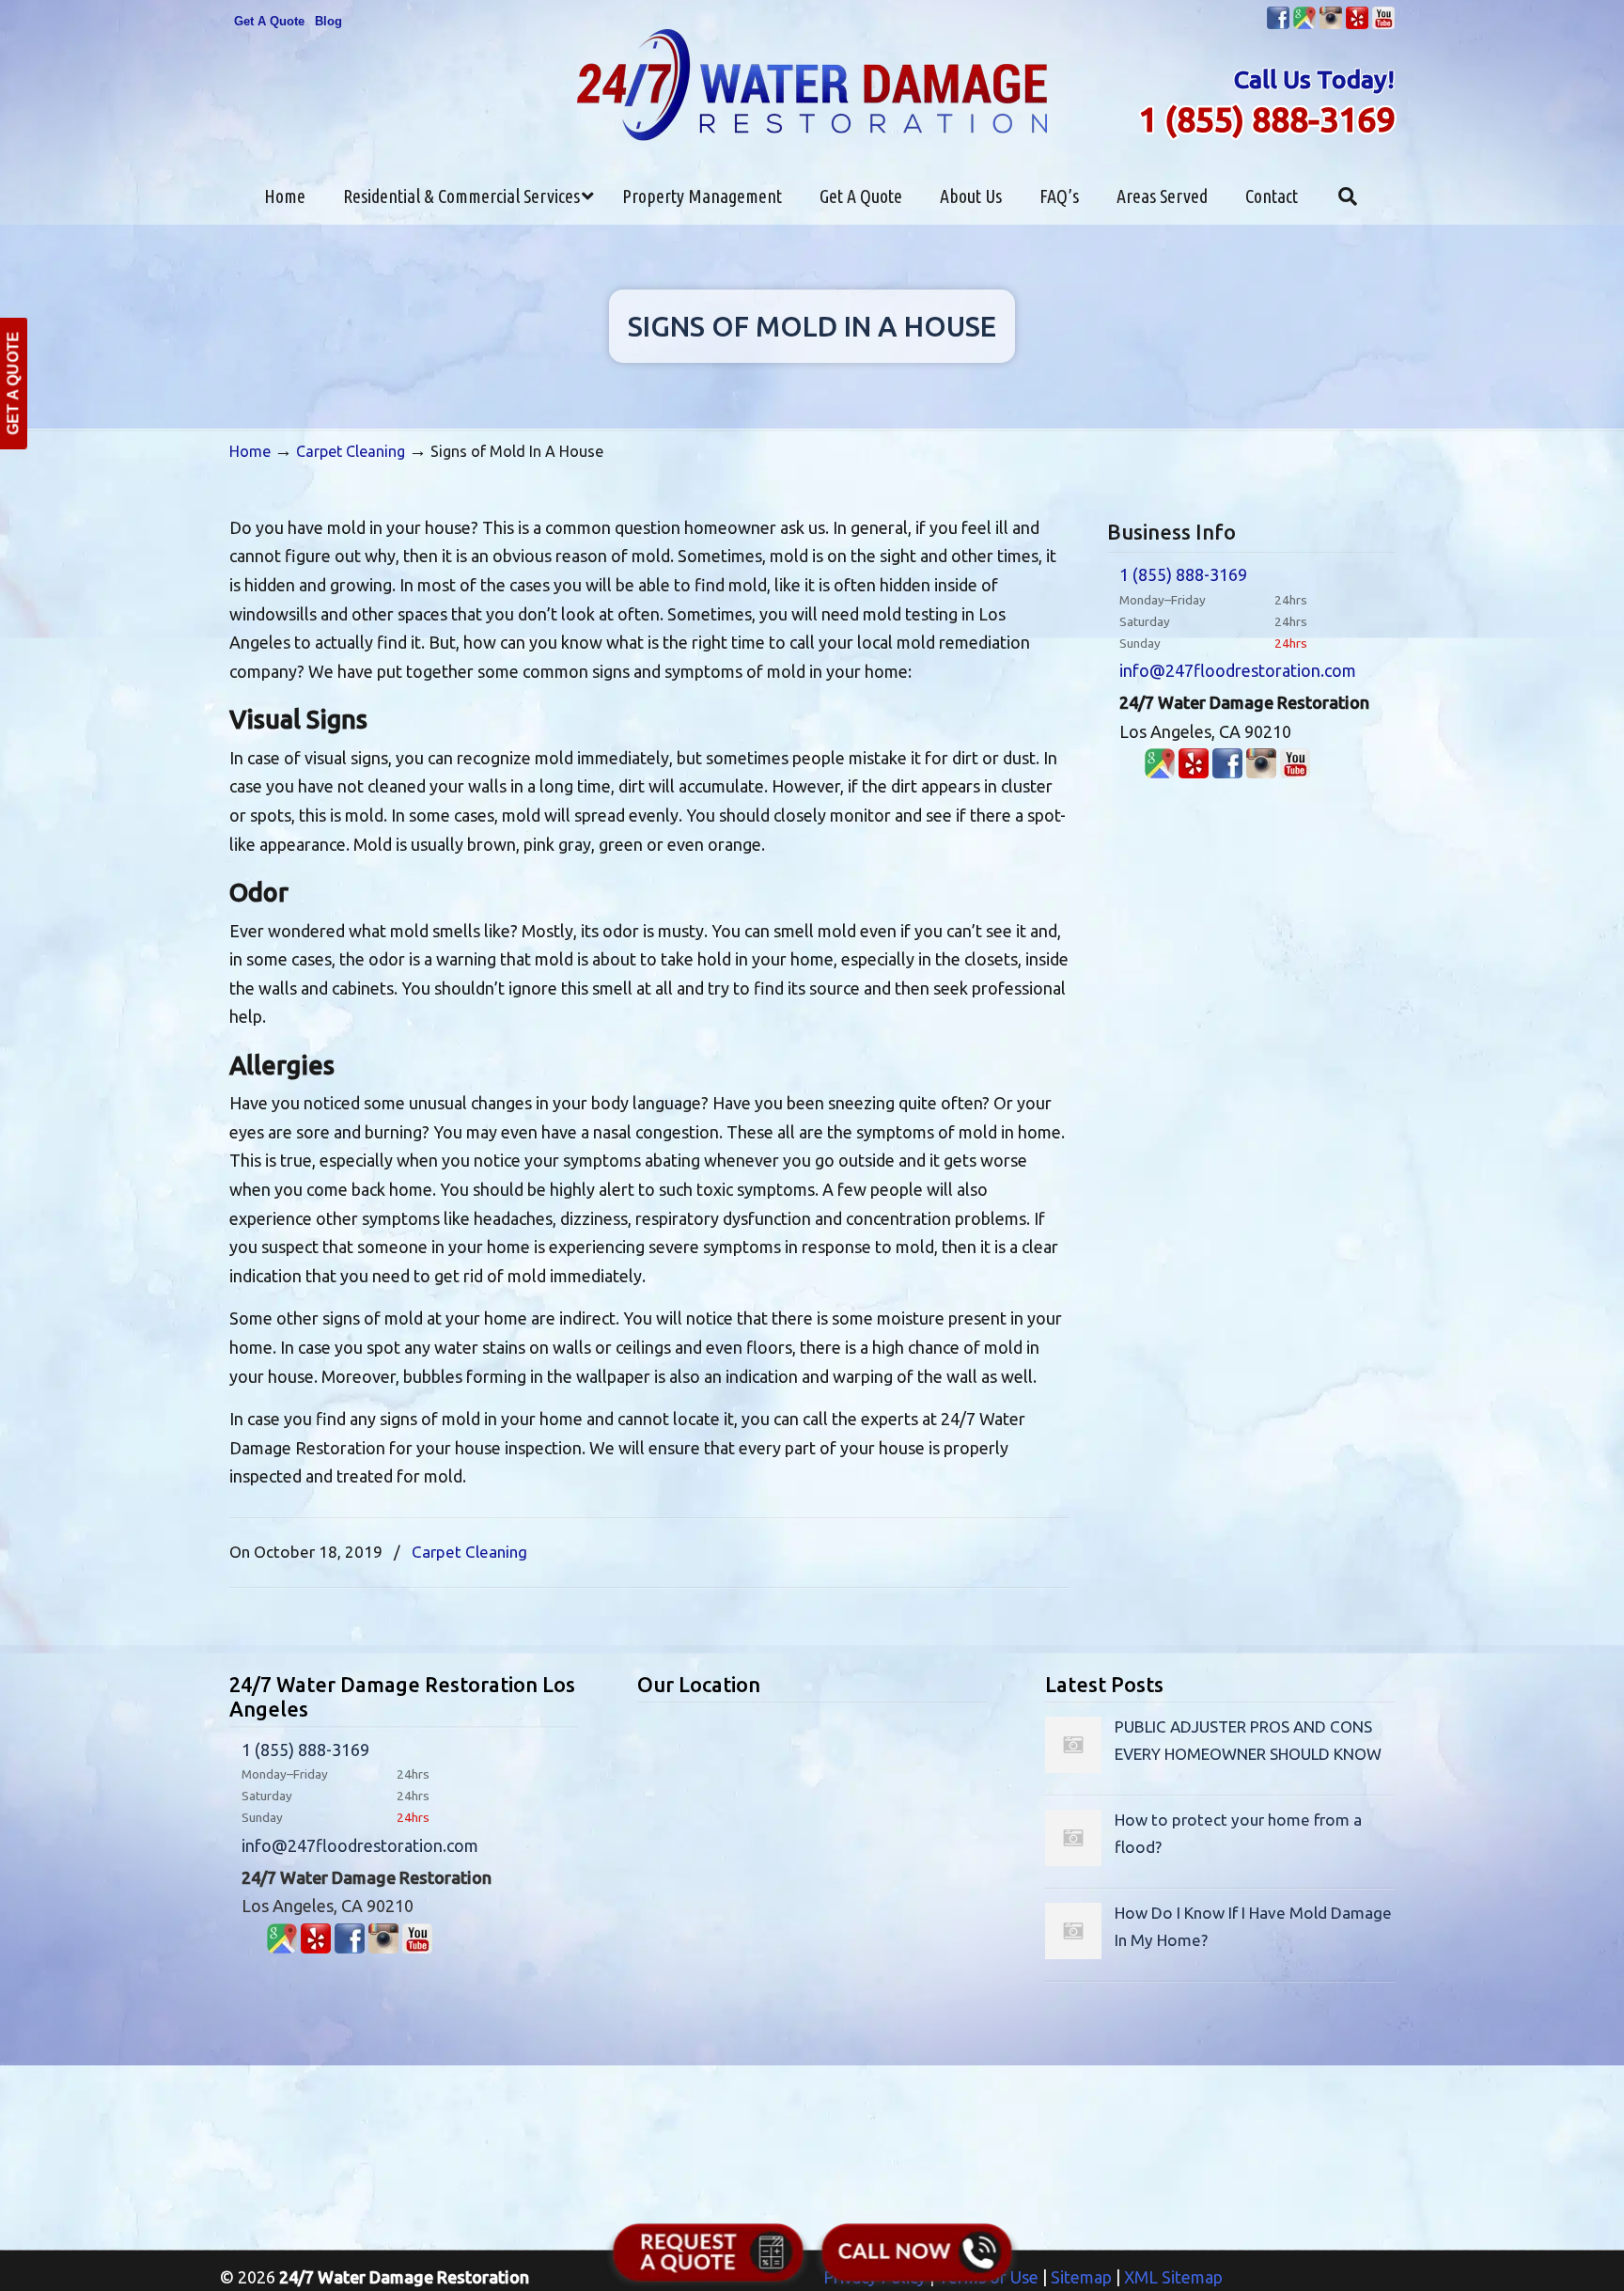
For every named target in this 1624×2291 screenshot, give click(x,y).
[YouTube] (1383, 25)
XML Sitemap (1173, 2277)
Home (250, 451)
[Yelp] (1357, 25)
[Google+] (1304, 25)
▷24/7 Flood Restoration (812, 85)
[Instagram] (1331, 25)
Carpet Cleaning (351, 451)
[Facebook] (1278, 25)
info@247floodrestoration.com (1238, 670)
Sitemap (1081, 2277)
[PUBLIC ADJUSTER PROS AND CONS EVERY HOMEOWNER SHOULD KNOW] (1073, 1767)
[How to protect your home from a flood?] (1073, 1860)
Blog (328, 21)
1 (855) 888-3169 (1266, 119)
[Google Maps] (1160, 772)
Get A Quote (269, 21)
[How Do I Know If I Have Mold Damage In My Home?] (1073, 1953)
